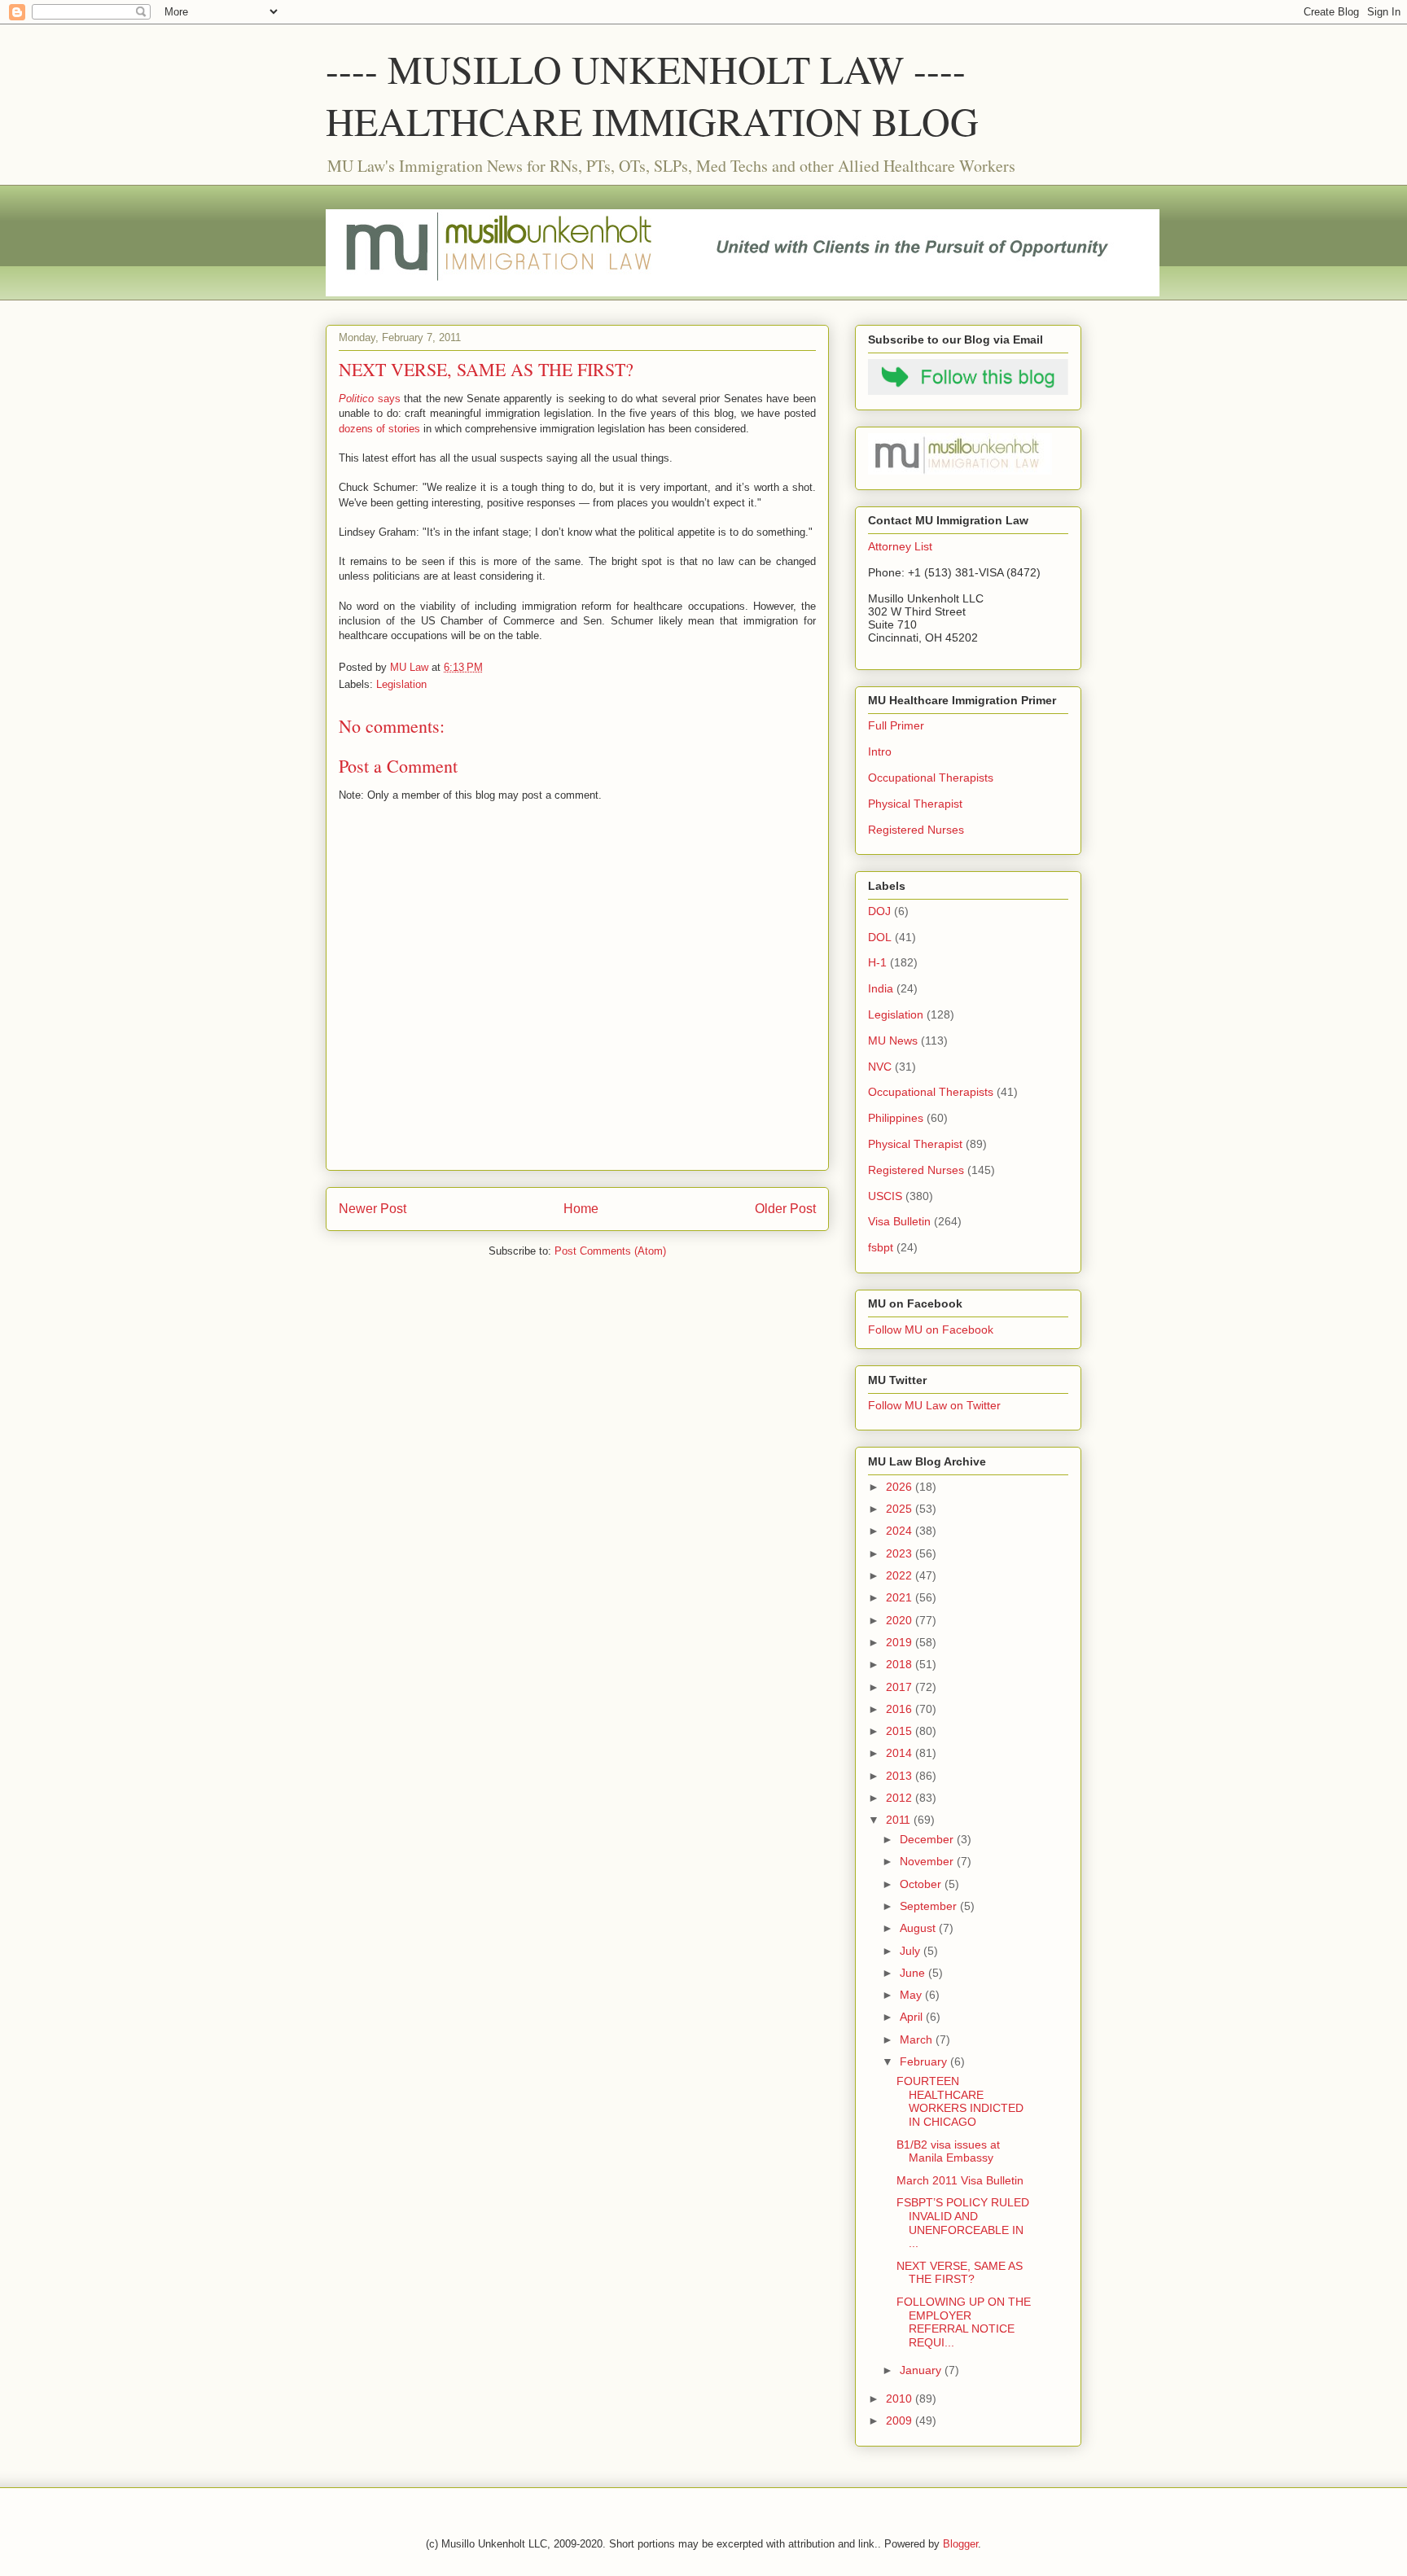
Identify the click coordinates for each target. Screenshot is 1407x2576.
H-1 (877, 962)
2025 (901, 1509)
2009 (901, 2420)
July (912, 1951)
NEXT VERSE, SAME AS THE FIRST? (960, 2273)
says (370, 399)
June (914, 1973)
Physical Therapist (915, 804)
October (922, 1884)
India (881, 988)
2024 (901, 1531)
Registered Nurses (916, 830)
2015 (901, 1731)
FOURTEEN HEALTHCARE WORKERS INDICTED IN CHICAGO (960, 2101)
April (913, 2017)
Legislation (401, 684)
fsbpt (881, 1247)
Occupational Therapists (931, 778)
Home (581, 1209)
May (912, 1995)
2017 (901, 1687)
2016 (901, 1709)
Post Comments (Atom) (610, 1251)
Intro (880, 751)
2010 (901, 2399)
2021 (901, 1597)
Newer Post (373, 1209)
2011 (900, 1820)
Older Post (785, 1209)
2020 (901, 1620)
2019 (901, 1642)
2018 (901, 1664)
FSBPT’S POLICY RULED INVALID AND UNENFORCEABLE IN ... (963, 2223)
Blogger (960, 2544)
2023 (901, 1553)
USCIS (885, 1196)
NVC (880, 1067)
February (925, 2061)
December (928, 1839)
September (930, 1906)
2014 (901, 1753)
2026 (901, 1487)
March (918, 2039)
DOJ (879, 911)
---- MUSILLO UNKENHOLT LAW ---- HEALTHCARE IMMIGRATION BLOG (652, 94)
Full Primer (896, 725)
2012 (901, 1798)
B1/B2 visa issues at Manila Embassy (948, 2151)
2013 (901, 1776)
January (922, 2370)
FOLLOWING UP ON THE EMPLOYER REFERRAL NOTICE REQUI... (964, 2322)
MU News (893, 1040)
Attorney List (900, 546)
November (928, 1861)
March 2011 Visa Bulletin (960, 2180)
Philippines (896, 1118)
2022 (901, 1575)
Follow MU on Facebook (931, 1330)
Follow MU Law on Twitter (934, 1405)
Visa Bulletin (899, 1221)
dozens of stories (379, 429)
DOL (880, 937)
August (919, 1928)
